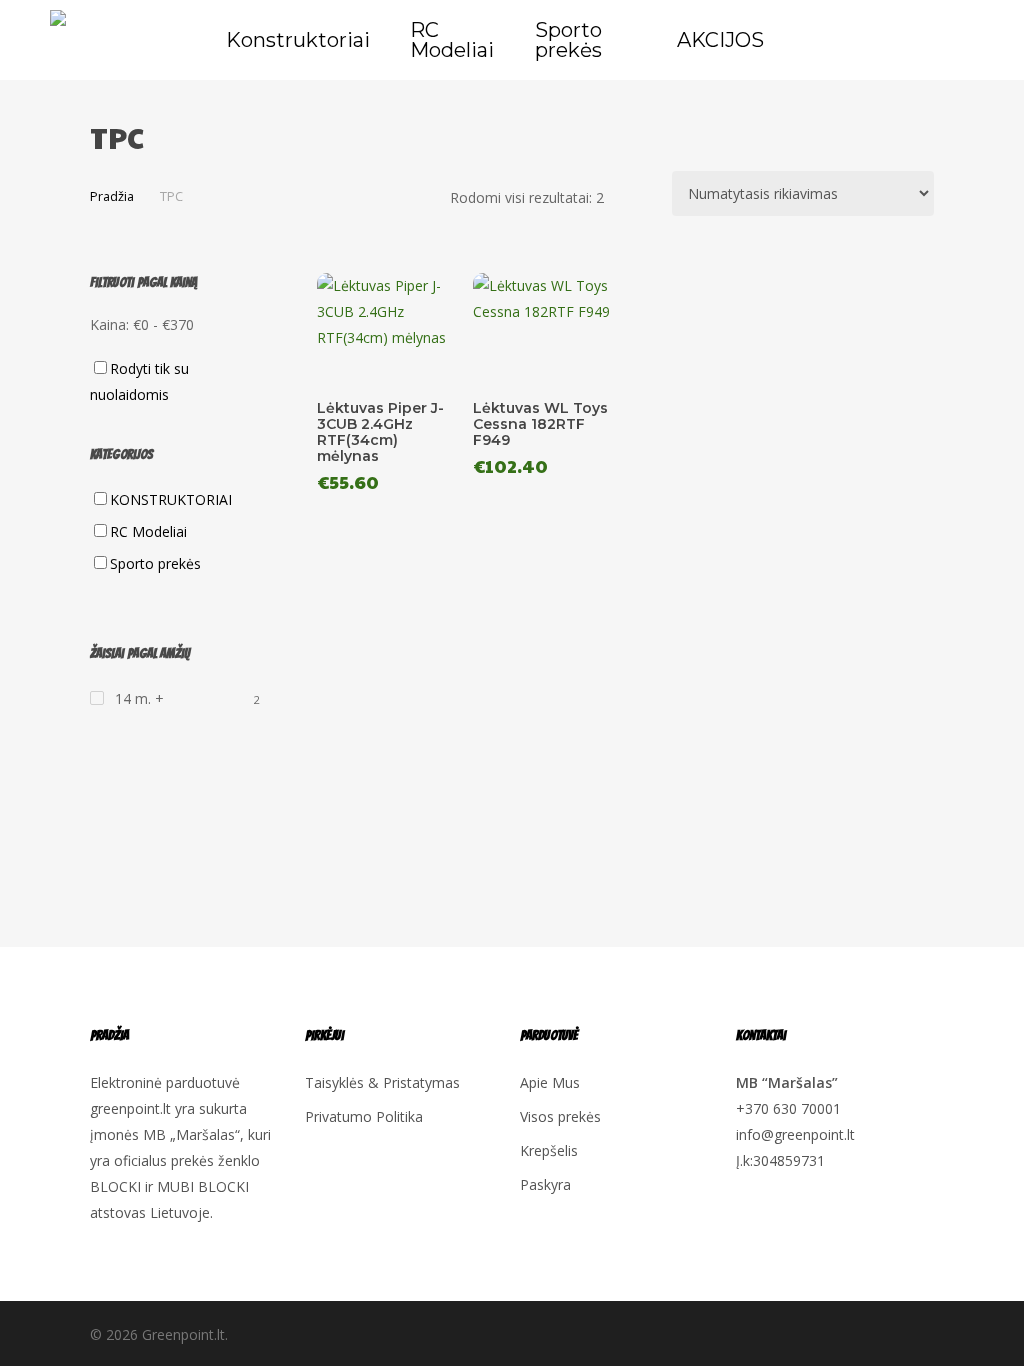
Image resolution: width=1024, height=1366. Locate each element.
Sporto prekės (155, 563)
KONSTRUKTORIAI (171, 499)
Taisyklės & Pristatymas (382, 1082)
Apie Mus (550, 1082)
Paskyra (545, 1184)
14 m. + (139, 698)
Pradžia (112, 196)
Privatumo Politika (364, 1116)
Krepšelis (549, 1150)
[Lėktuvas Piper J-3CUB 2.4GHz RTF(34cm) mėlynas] (390, 328)
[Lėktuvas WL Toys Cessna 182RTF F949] (546, 328)
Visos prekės (560, 1116)
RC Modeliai (148, 531)
